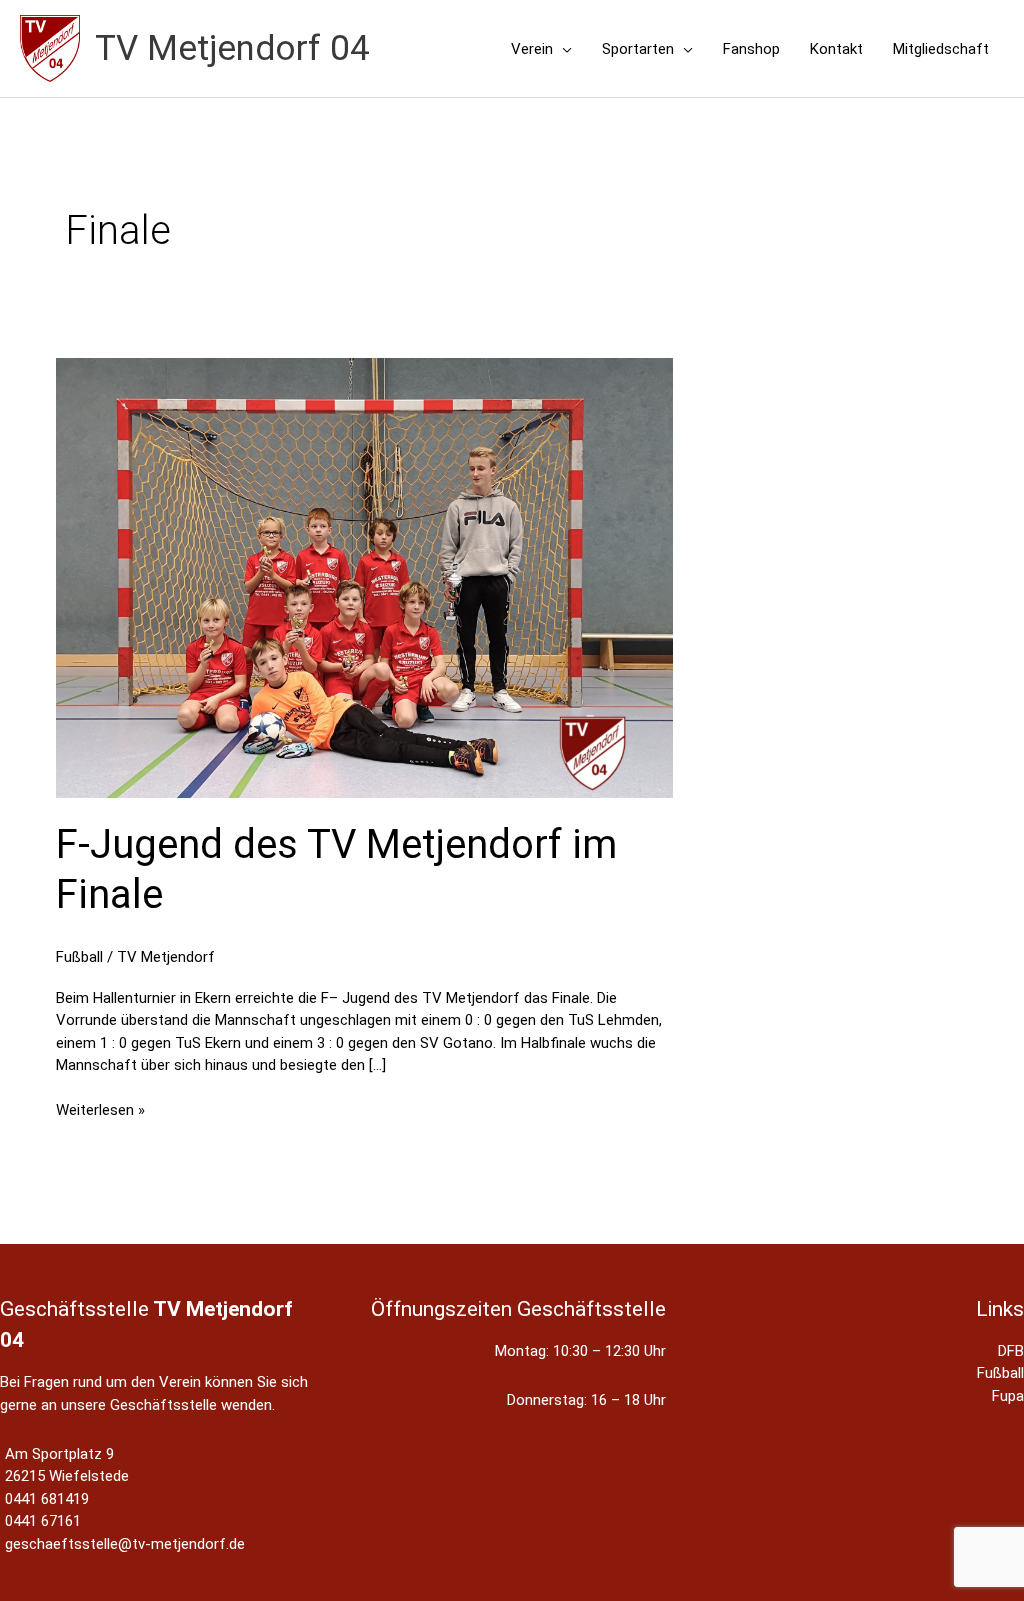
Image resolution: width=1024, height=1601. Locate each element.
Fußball (79, 957)
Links (1000, 1309)
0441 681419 (47, 1499)
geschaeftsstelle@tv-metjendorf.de (125, 1544)
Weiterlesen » (100, 1111)
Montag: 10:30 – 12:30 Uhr (580, 1351)
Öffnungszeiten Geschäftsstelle (518, 1309)
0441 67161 (43, 1521)
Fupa (1008, 1396)
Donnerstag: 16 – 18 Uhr (586, 1400)
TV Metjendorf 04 (232, 48)
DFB (1011, 1351)
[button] (562, 49)
